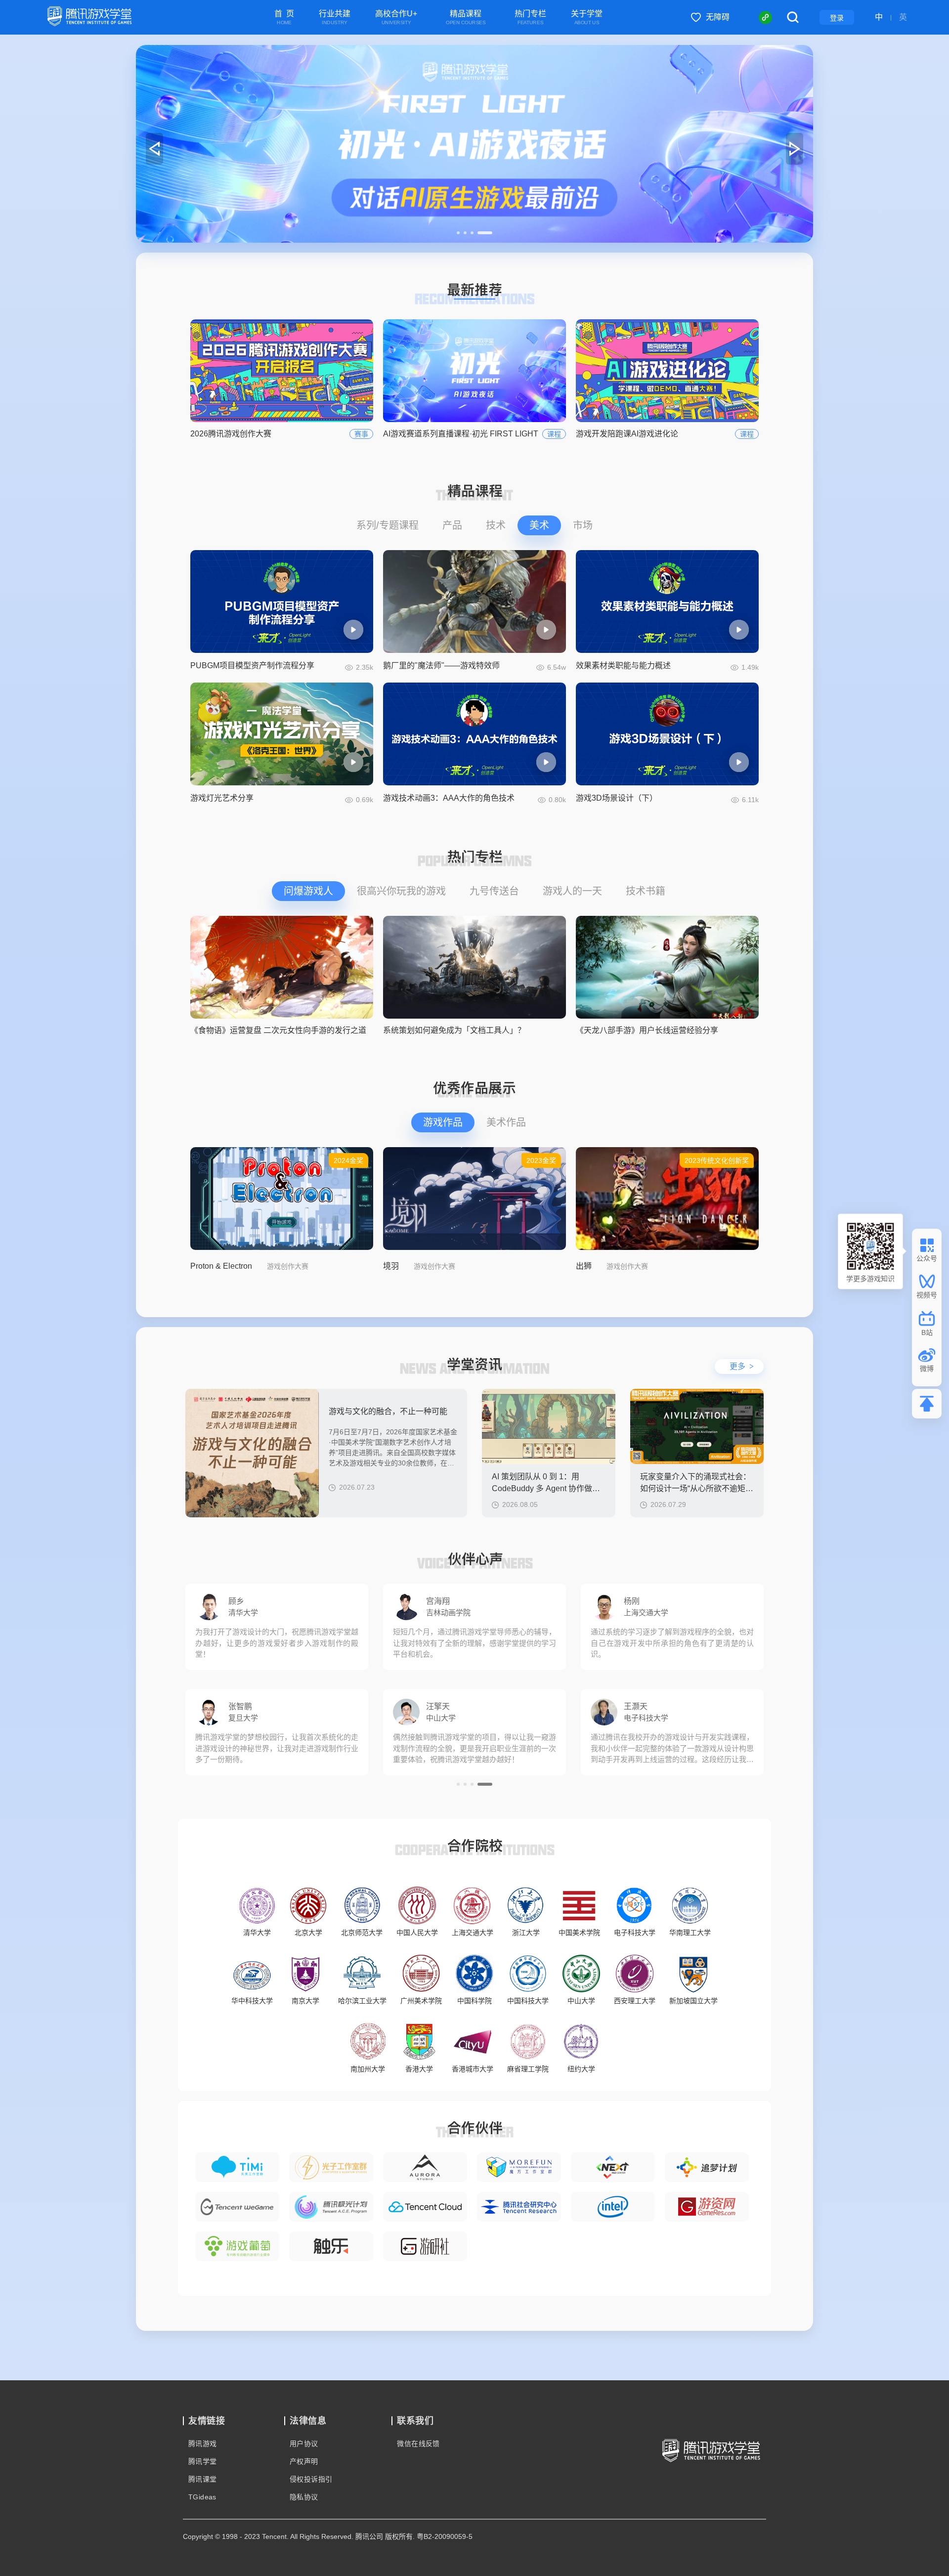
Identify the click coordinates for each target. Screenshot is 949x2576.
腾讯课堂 (203, 2479)
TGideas (202, 2497)
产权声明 (304, 2461)
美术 (539, 525)
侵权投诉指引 (311, 2479)
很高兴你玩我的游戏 (401, 891)
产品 (452, 525)
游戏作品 (443, 1122)
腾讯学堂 (203, 2461)
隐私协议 (304, 2497)
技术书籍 (646, 891)
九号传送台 (494, 891)
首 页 (284, 18)
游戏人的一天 (572, 891)
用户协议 (304, 2444)
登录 (837, 18)
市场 (583, 525)
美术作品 (506, 1122)
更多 (742, 1366)
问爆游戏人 (308, 891)
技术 (496, 525)
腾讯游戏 (203, 2444)
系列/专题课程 (388, 525)
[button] (464, 233)
